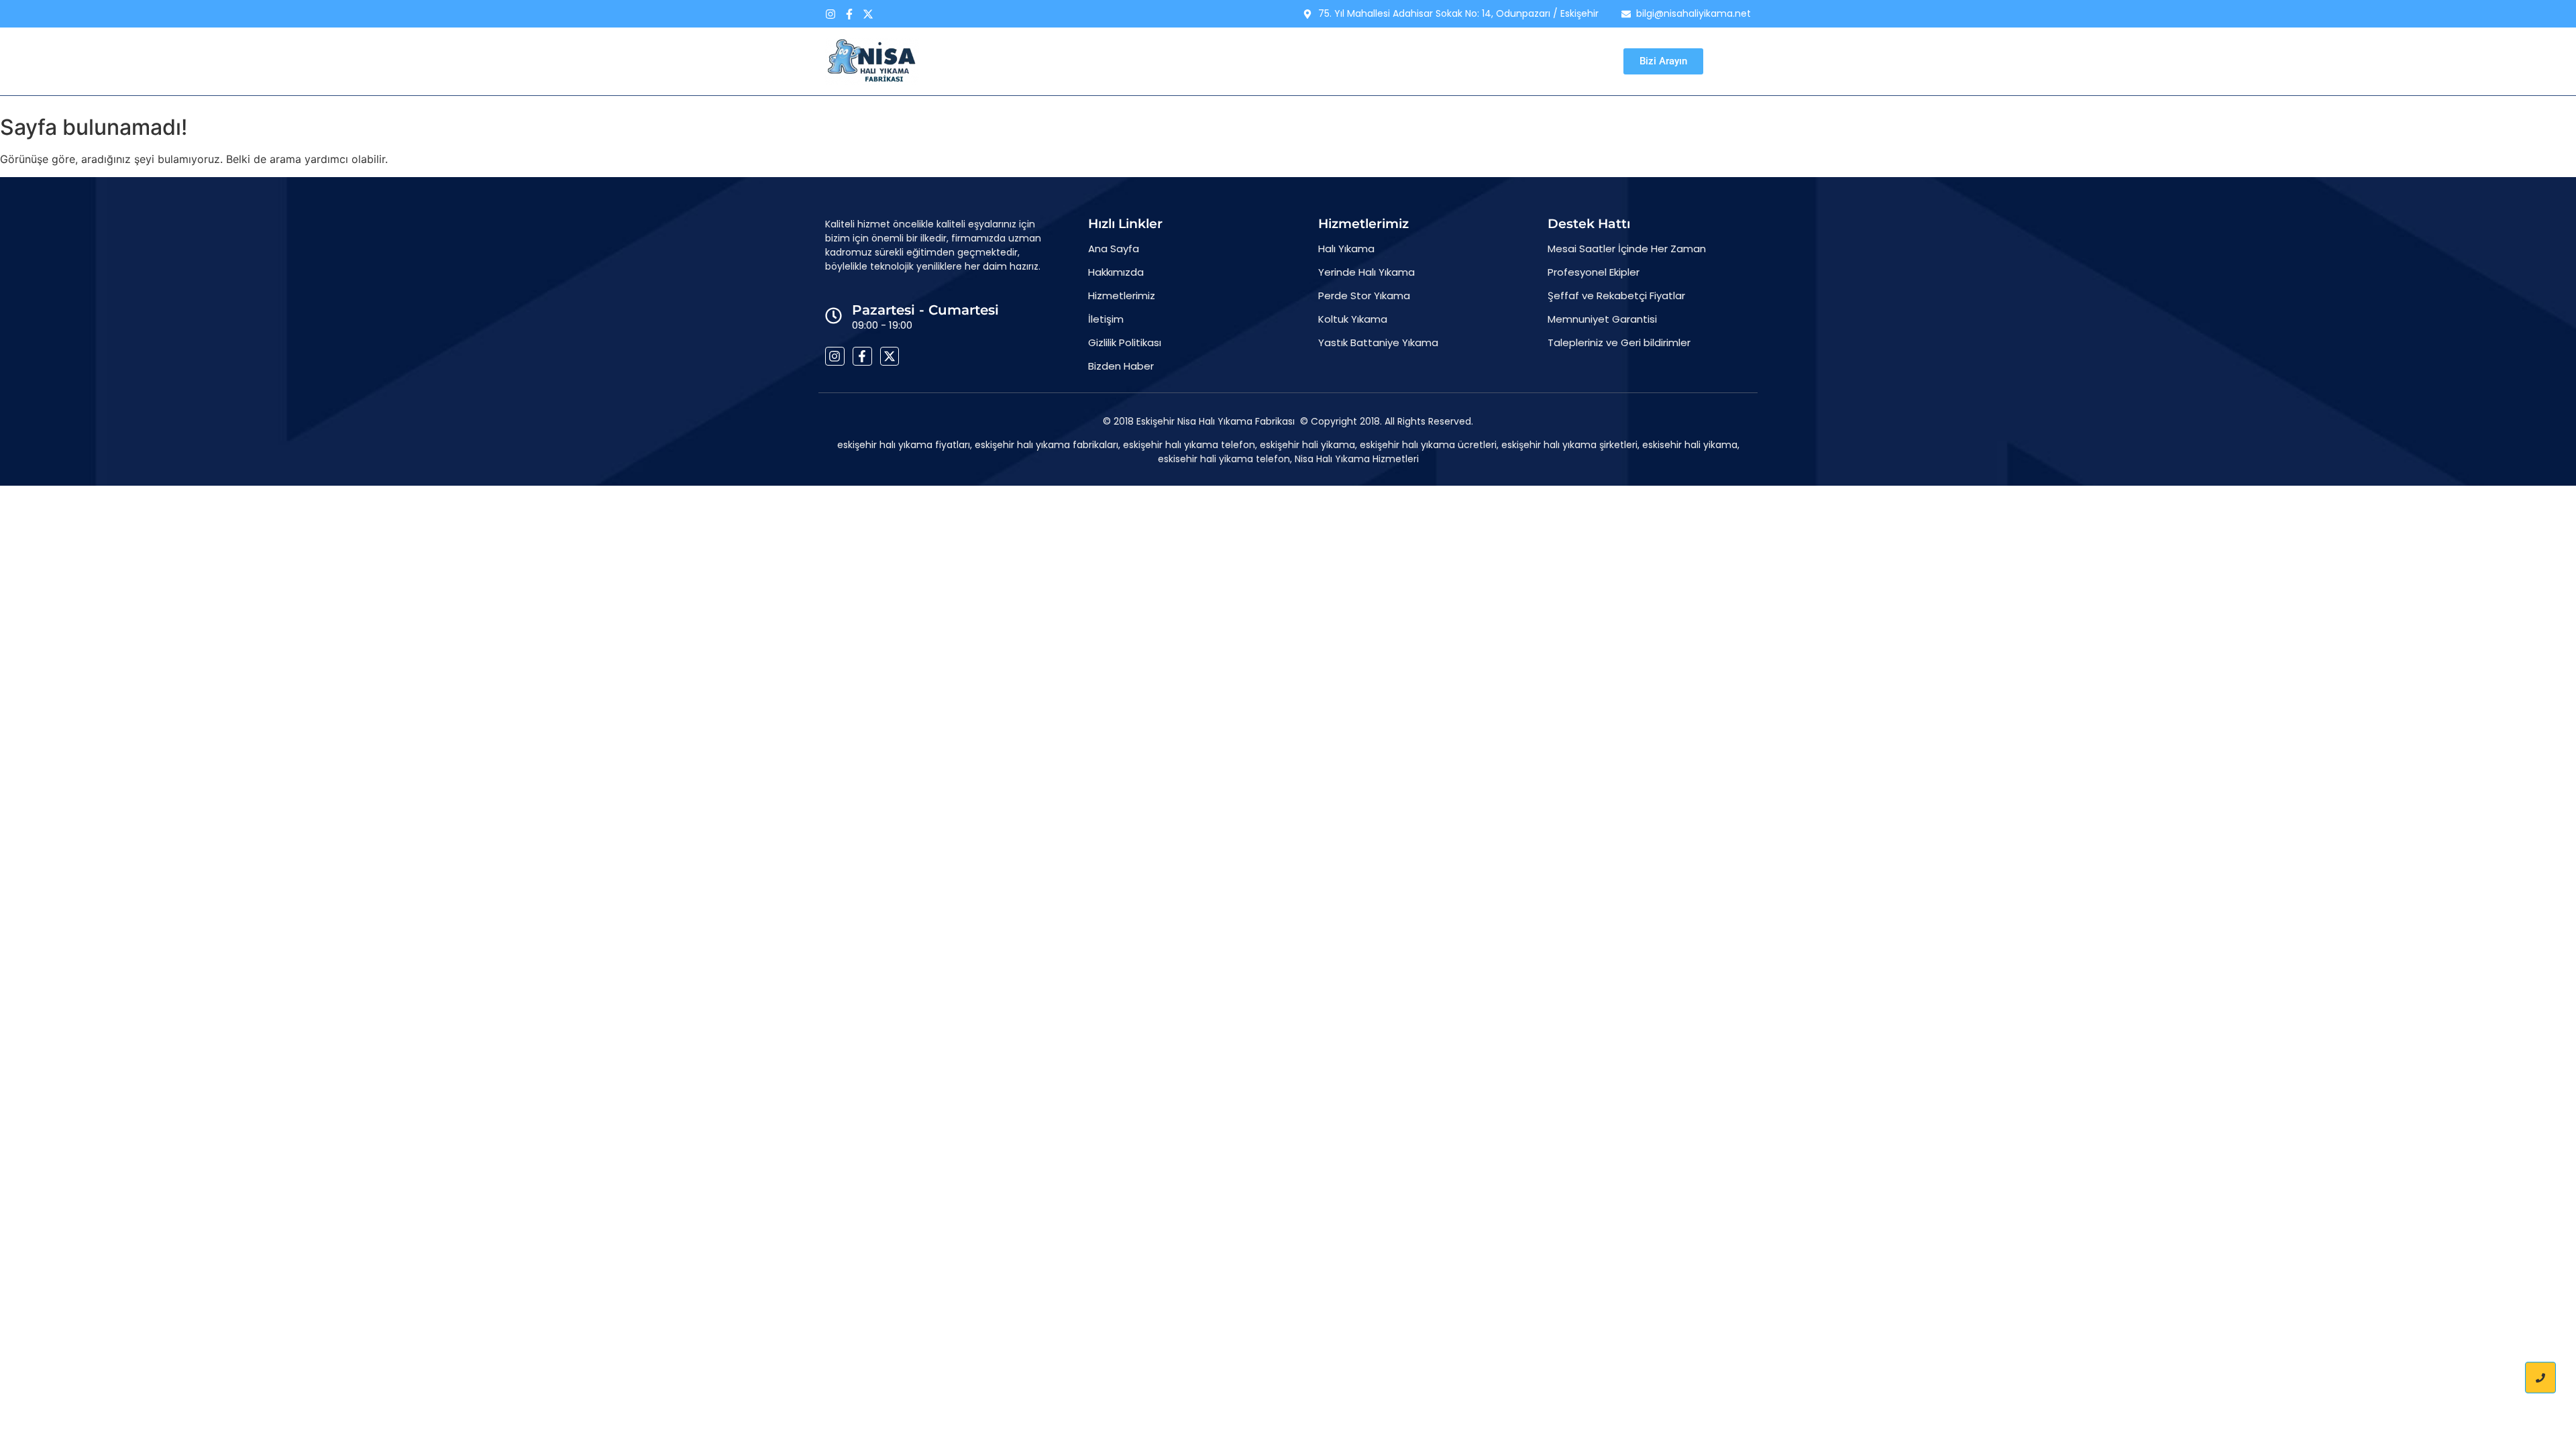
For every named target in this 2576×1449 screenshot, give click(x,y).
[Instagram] (830, 14)
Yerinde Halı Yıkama (1366, 272)
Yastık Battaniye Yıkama (1378, 342)
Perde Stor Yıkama (1364, 296)
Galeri (1332, 61)
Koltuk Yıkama (1353, 319)
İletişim (1389, 61)
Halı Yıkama (1346, 249)
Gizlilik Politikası (1125, 342)
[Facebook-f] (849, 14)
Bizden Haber (1462, 61)
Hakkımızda (1174, 61)
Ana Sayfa (1096, 61)
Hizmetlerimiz (1259, 61)
